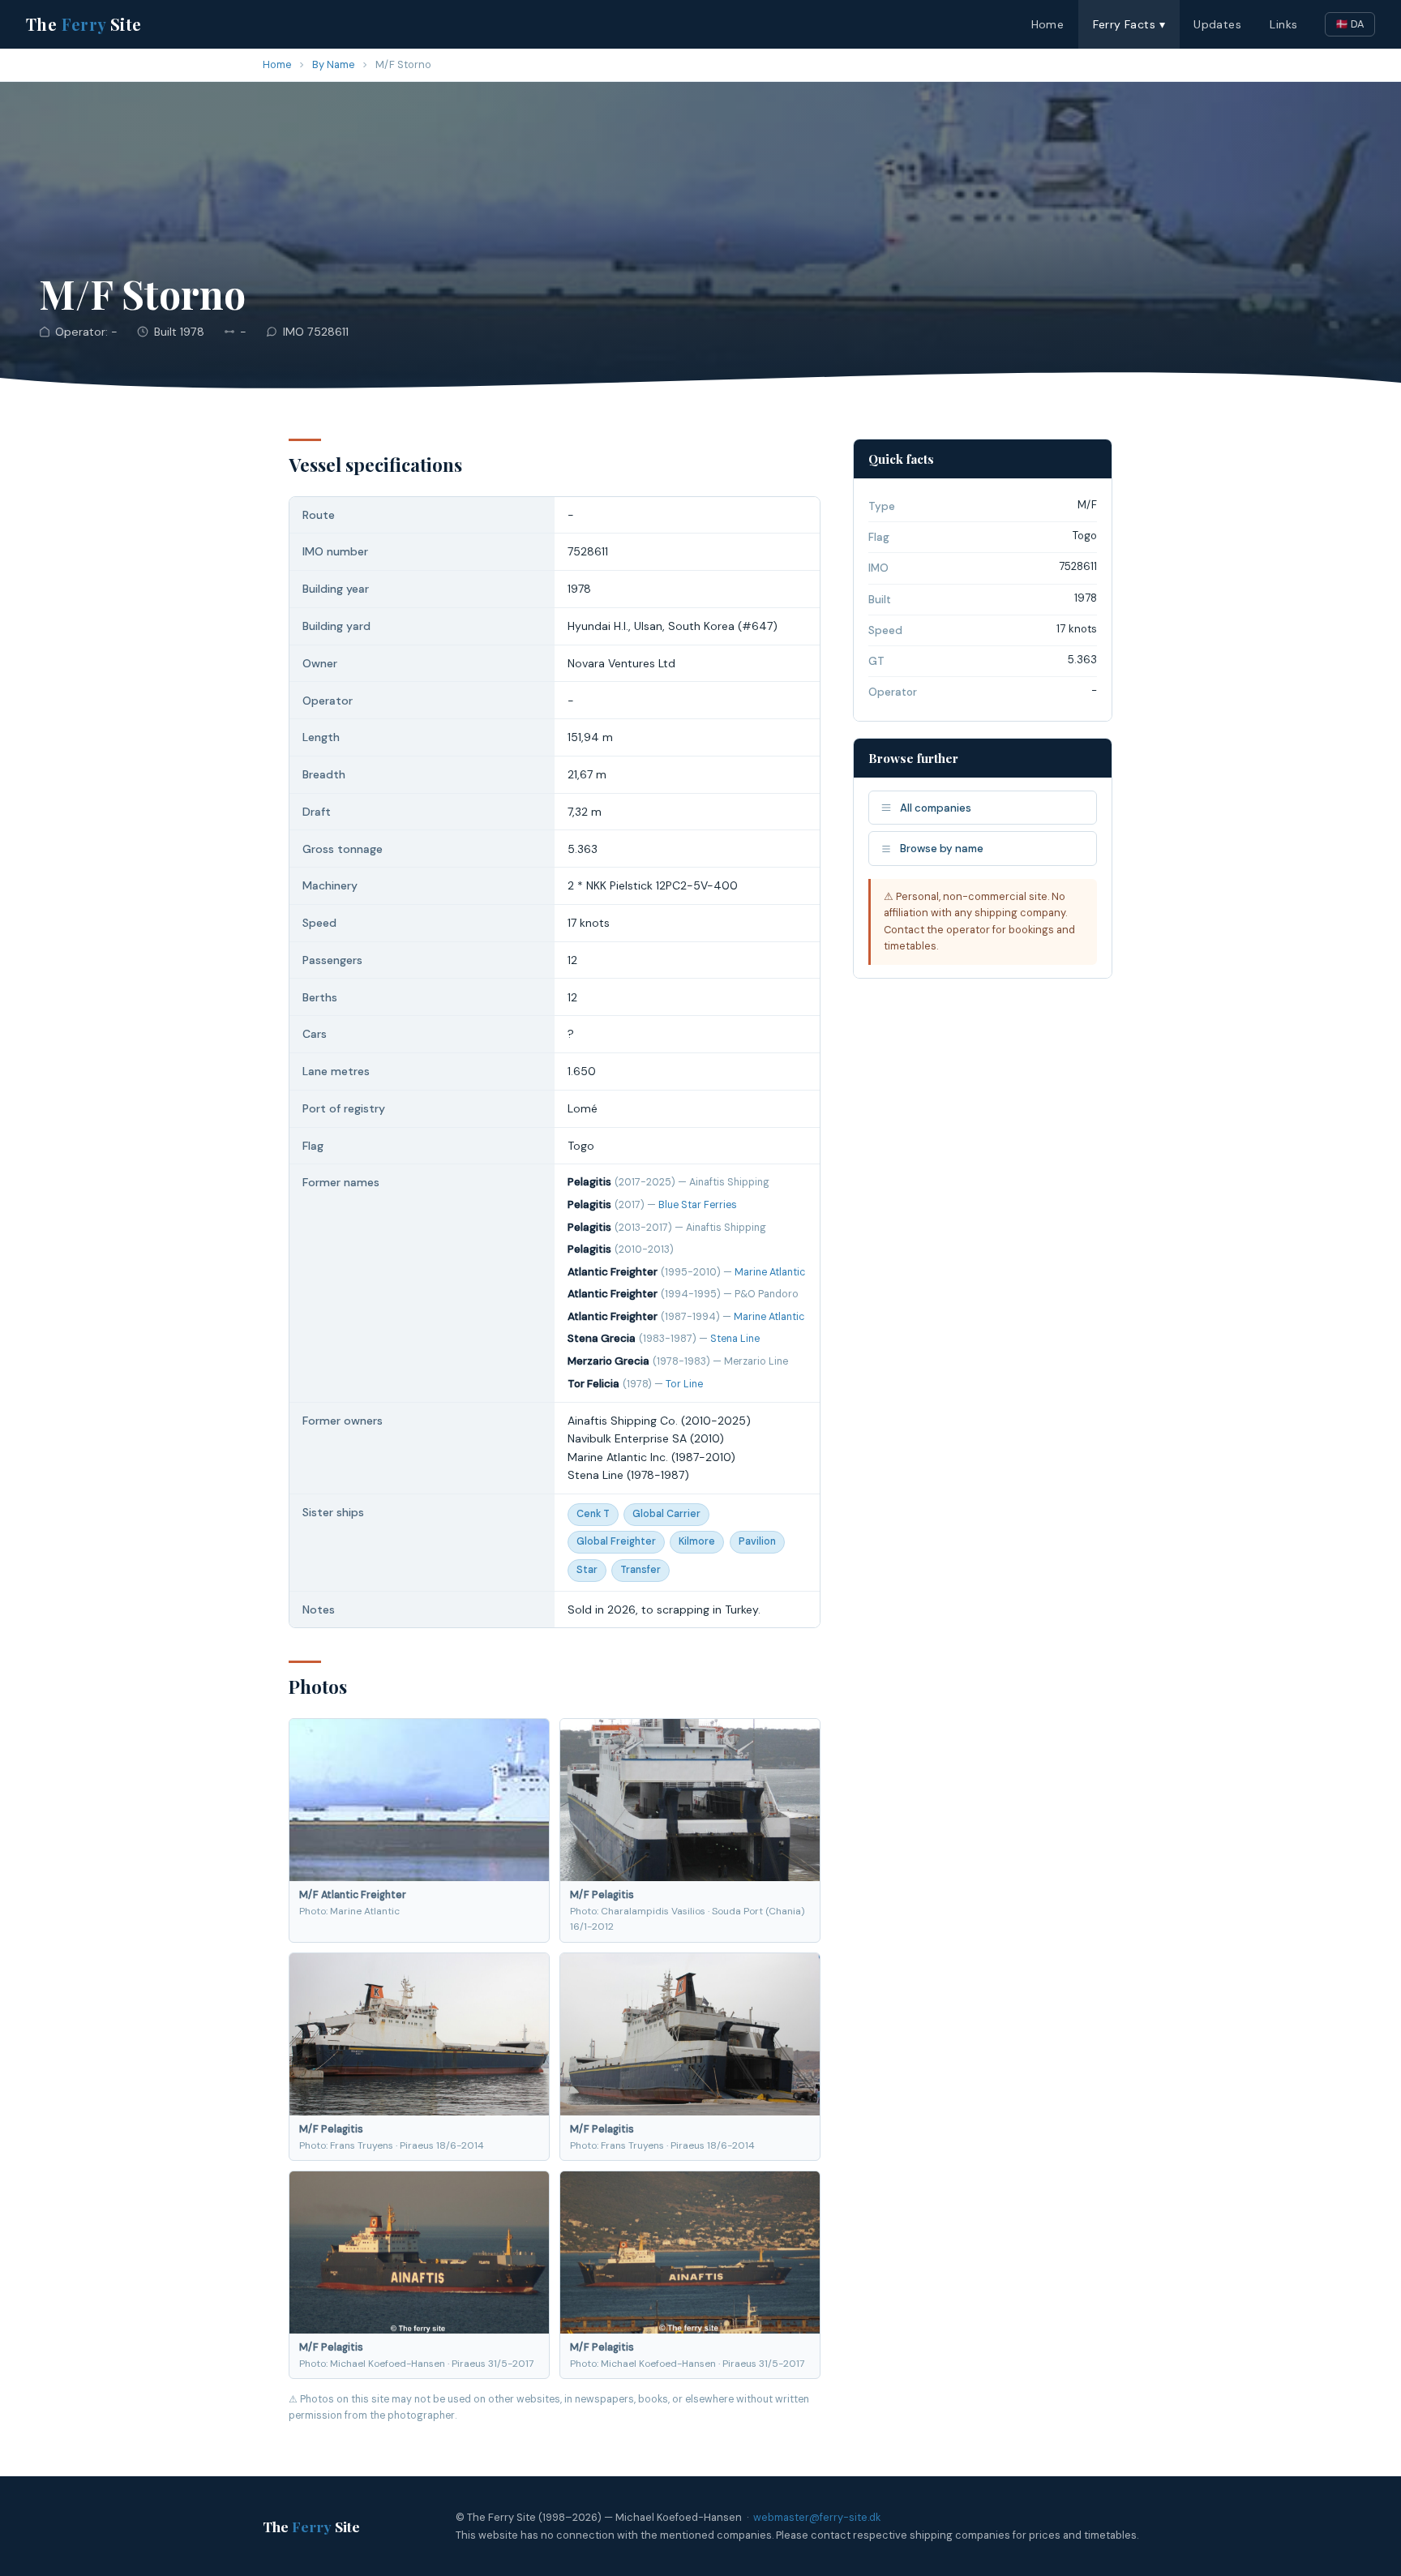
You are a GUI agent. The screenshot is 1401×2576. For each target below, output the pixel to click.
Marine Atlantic (770, 1272)
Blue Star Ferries (698, 1205)
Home (1048, 24)
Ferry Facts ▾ (1129, 24)
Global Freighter (616, 1541)
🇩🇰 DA (1350, 24)
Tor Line (684, 1384)
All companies (936, 808)
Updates (1217, 24)
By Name (334, 64)
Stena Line (735, 1339)
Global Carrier (666, 1514)
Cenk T (593, 1514)
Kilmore (697, 1541)
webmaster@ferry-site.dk (817, 2517)
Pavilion (757, 1541)
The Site (84, 24)
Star (587, 1570)
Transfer (641, 1570)
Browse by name (942, 849)
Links (1283, 24)
